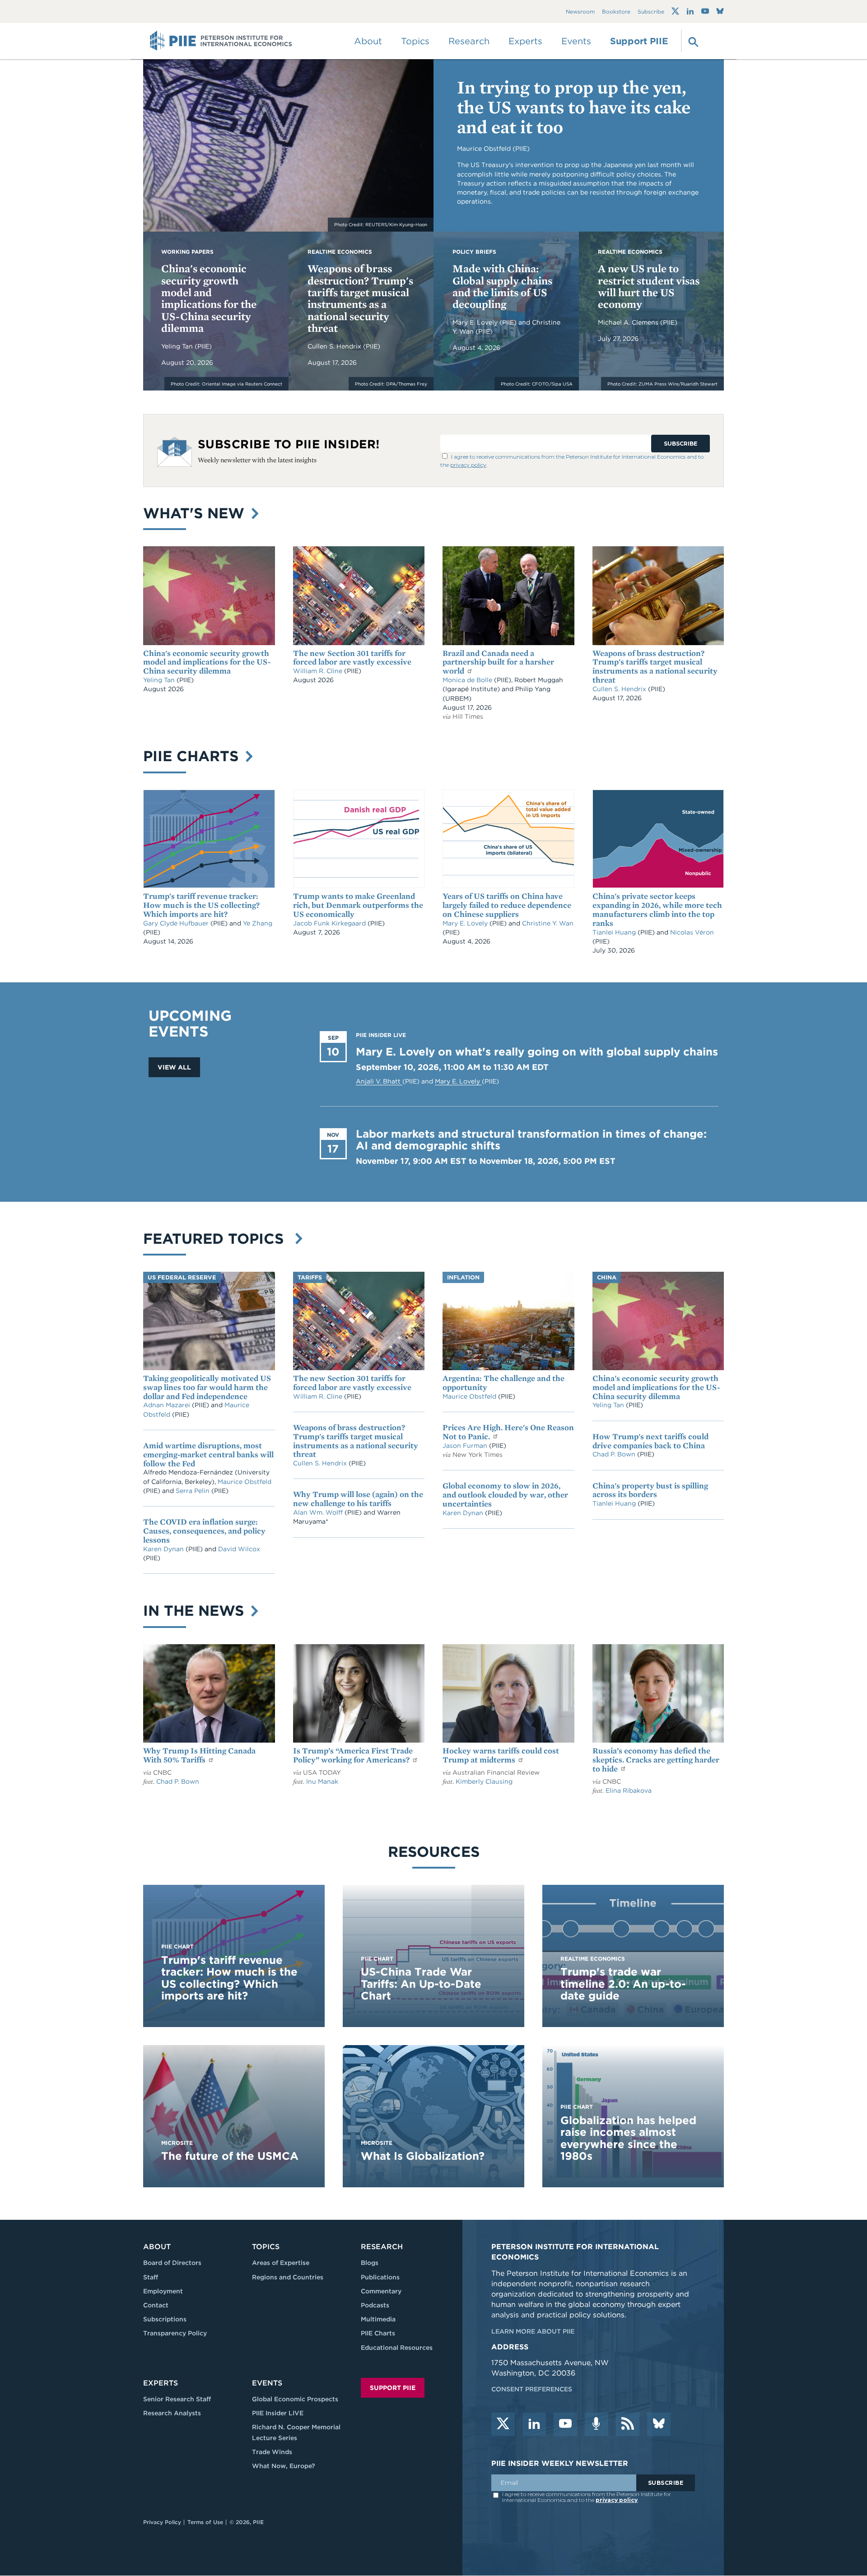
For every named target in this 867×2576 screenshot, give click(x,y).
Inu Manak (322, 1781)
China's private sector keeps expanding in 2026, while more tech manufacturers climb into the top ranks (657, 909)
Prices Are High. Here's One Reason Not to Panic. (508, 1432)
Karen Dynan (164, 1549)
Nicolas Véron (692, 932)
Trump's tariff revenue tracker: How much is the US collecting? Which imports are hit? (201, 905)
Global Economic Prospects (295, 2399)
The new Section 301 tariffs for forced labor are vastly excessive (352, 658)
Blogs (370, 2263)
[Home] (221, 41)
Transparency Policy (175, 2333)
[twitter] (503, 2424)
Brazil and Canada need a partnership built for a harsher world (498, 662)
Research (382, 2247)
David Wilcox (239, 1549)
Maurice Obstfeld (245, 1482)
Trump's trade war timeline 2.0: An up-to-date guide (623, 1984)
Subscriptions (165, 2319)
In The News (196, 1611)
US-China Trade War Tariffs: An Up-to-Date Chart (421, 1984)
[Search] (692, 41)
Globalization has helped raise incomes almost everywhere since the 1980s (628, 2138)
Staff (151, 2277)
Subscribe (651, 12)
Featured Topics (218, 1239)
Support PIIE (639, 41)
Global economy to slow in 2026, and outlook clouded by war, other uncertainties (505, 1495)
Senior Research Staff (177, 2399)
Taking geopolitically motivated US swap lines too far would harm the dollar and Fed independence (207, 1387)
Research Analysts (172, 2413)
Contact (156, 2305)
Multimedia (378, 2319)
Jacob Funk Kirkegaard (330, 923)
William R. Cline (319, 671)
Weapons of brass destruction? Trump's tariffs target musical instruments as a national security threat (360, 298)
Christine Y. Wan (548, 923)
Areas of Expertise (281, 2263)
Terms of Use (205, 2522)
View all (174, 1067)
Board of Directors (172, 2263)
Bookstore (616, 12)
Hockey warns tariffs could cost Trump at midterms (501, 1755)
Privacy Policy (162, 2522)
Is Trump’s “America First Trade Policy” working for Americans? (353, 1755)
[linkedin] (534, 2424)
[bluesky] (659, 2424)
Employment (163, 2291)
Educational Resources (397, 2348)
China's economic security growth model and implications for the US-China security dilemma (209, 298)
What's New (196, 513)
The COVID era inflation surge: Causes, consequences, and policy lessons (204, 1531)
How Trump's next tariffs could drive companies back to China (650, 1441)
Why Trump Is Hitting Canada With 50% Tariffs (199, 1755)
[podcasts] (597, 2424)
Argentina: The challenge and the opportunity (503, 1383)
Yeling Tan (178, 346)
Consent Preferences (532, 2389)
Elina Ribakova (629, 1790)
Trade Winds (272, 2452)
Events (576, 41)
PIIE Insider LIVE (278, 2413)
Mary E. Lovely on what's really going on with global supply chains (537, 1052)
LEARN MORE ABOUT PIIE (533, 2331)
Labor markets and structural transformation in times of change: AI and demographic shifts (531, 1140)
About (157, 2247)
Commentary (381, 2291)
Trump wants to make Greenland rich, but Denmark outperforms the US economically (358, 905)
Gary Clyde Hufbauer (177, 923)
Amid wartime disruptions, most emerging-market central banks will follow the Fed (208, 1454)
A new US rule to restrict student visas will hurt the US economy (649, 286)
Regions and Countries (288, 2277)
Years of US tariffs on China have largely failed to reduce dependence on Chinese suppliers (507, 905)
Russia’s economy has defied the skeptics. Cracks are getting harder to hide (656, 1760)
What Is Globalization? (423, 2156)
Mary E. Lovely (476, 322)
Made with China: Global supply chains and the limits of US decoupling (502, 286)
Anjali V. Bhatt (379, 1081)
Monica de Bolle (467, 680)
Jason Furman (466, 1446)
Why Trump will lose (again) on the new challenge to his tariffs (358, 1499)
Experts (161, 2383)
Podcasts (375, 2305)
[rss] (628, 2424)
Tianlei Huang (615, 932)
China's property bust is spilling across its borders (650, 1490)
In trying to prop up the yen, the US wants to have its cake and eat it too (574, 107)
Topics (266, 2247)
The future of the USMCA (230, 2156)
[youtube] (565, 2424)
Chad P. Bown (615, 1454)
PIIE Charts (193, 756)
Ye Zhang (258, 923)
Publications (380, 2277)
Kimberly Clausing (484, 1781)
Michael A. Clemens (629, 322)
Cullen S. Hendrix (335, 346)
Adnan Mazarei (168, 1405)
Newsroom (580, 12)
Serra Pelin (193, 1491)
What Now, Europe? (284, 2466)
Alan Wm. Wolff (318, 1512)
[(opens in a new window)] (675, 11)
